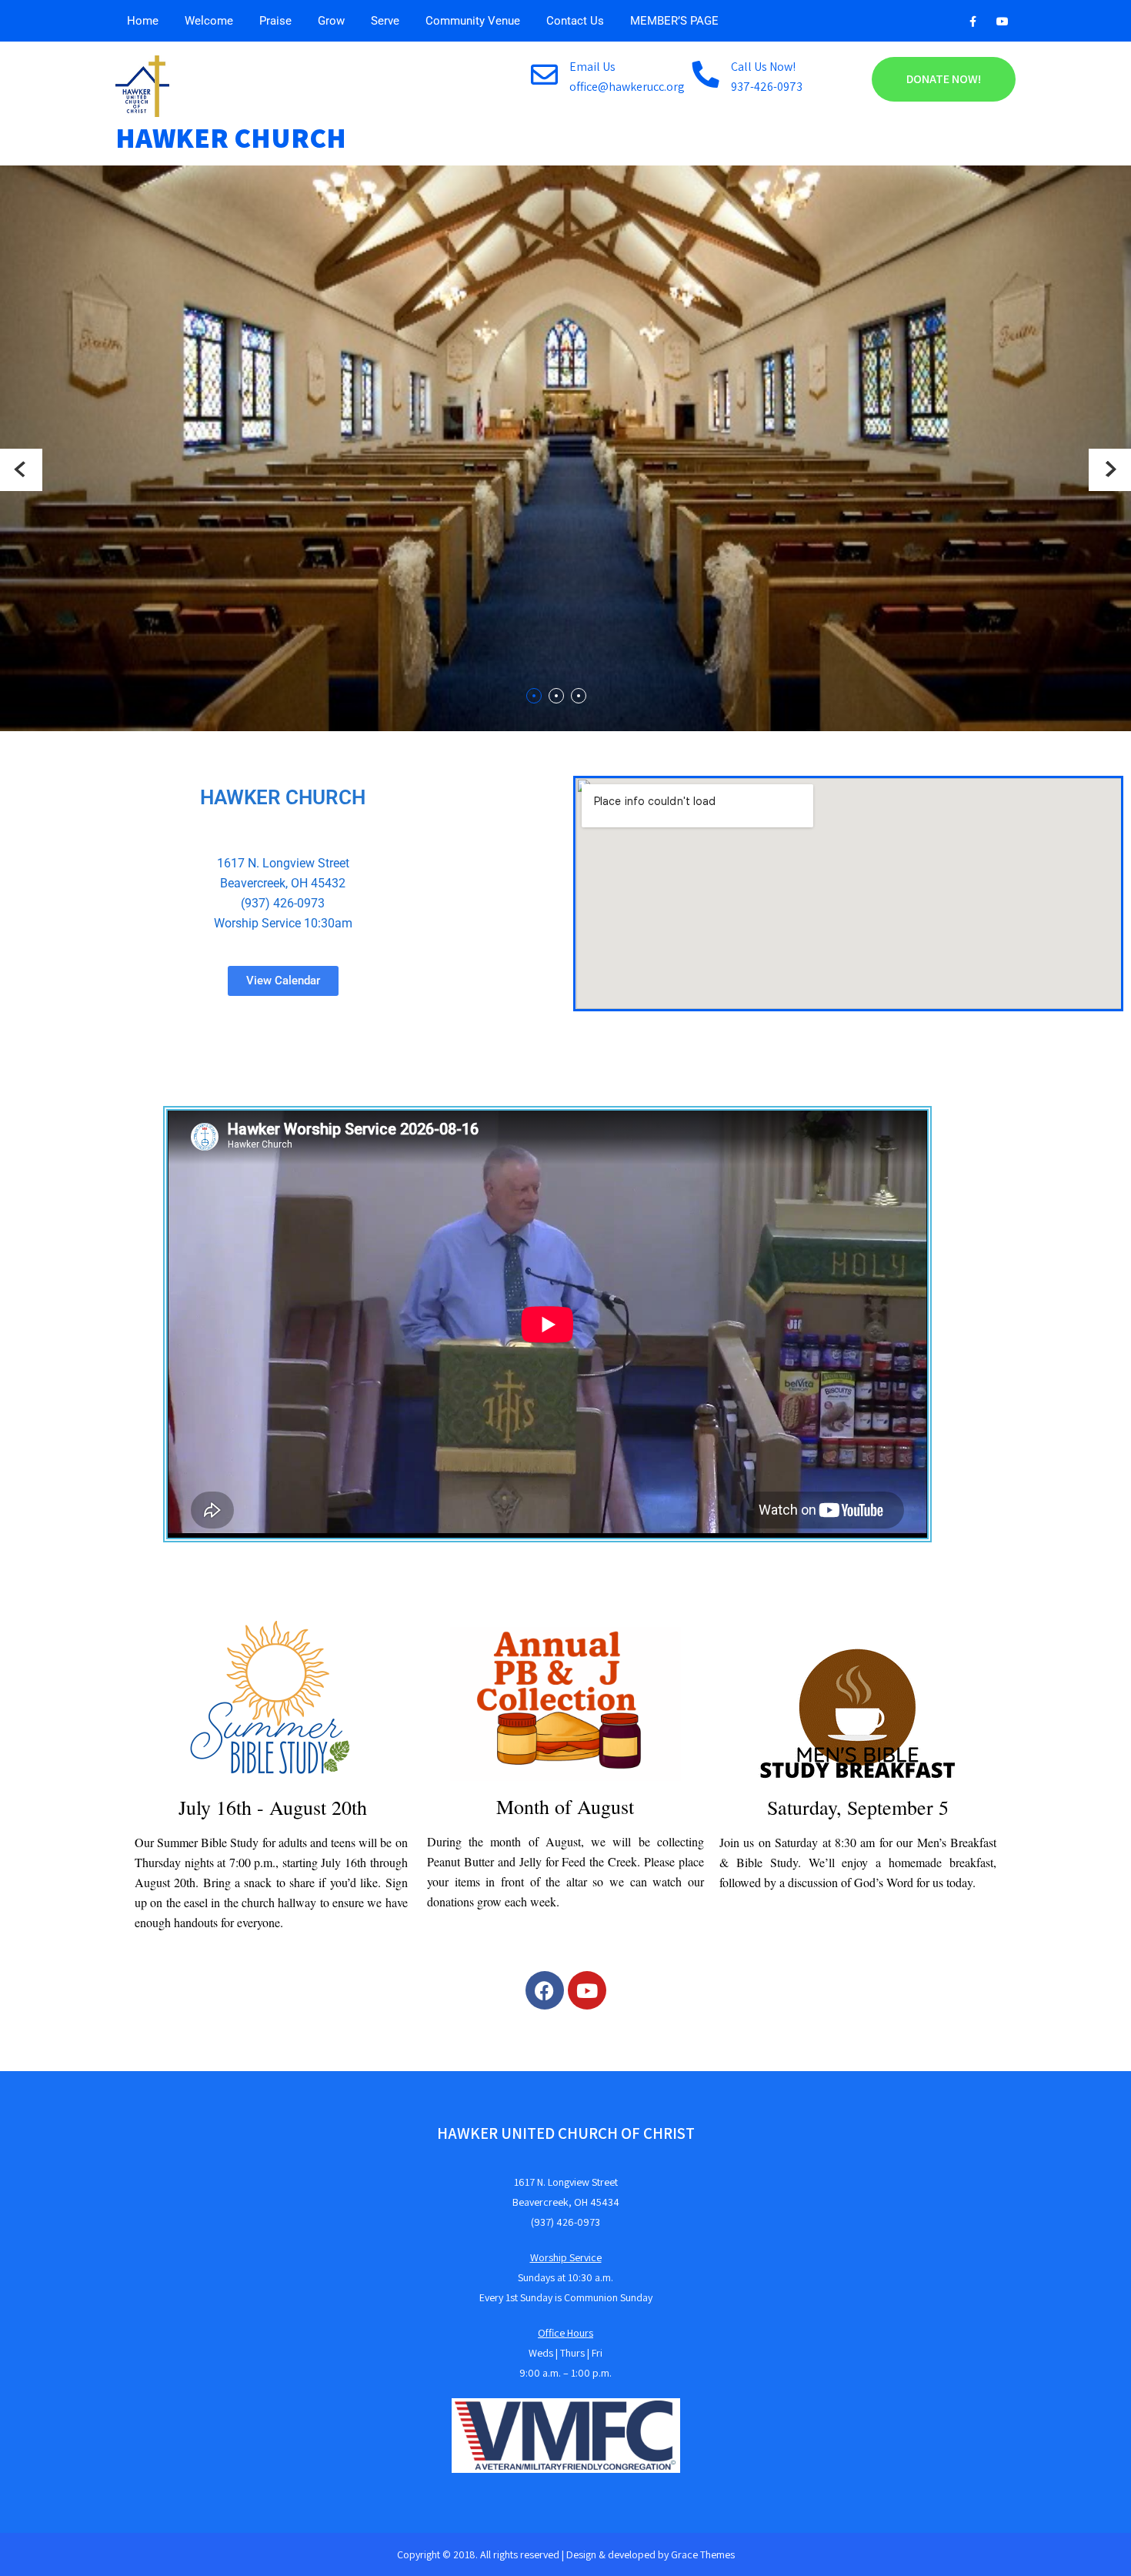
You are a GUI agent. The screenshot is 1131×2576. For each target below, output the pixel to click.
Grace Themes (703, 2554)
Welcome (209, 21)
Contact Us (575, 21)
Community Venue (473, 21)
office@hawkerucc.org (627, 87)
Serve (385, 21)
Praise (275, 21)
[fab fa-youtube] (1002, 24)
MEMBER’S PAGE (674, 21)
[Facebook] (545, 1990)
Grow (331, 21)
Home (143, 21)
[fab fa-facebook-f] (973, 24)
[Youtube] (587, 1990)
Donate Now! (944, 79)
